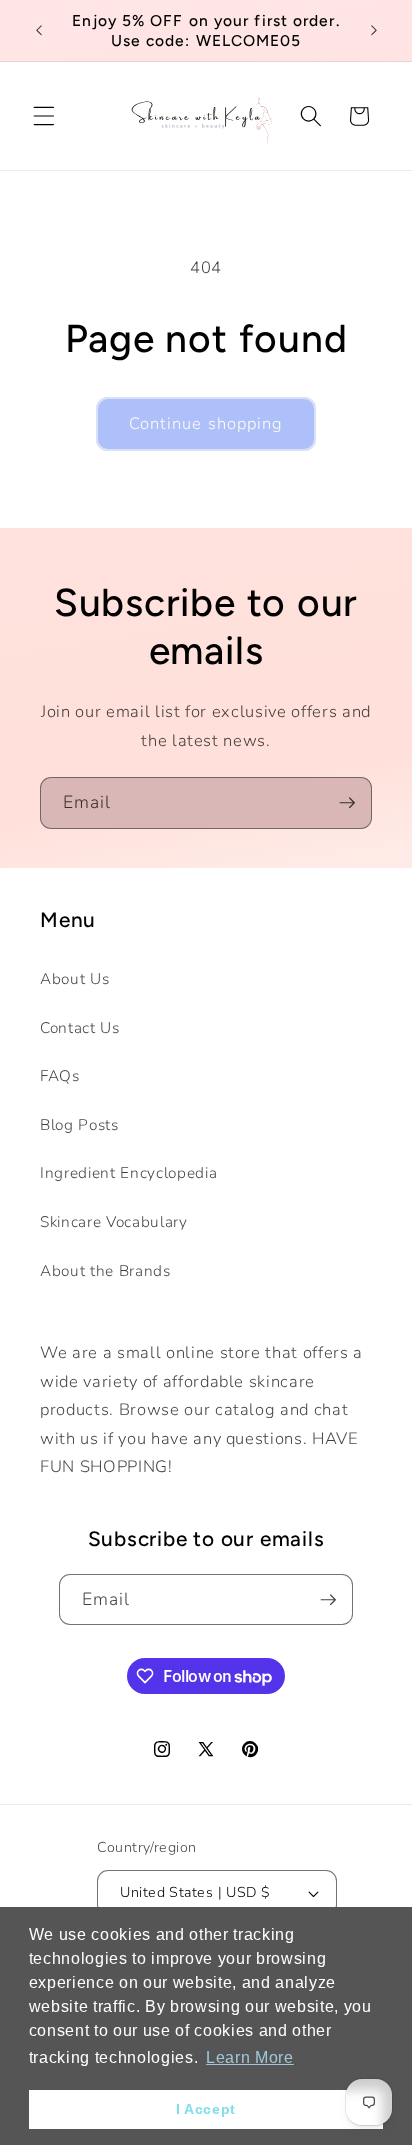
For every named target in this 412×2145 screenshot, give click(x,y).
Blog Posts (79, 1124)
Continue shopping (206, 423)
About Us (74, 978)
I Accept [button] (206, 2109)
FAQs (60, 1075)
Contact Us (80, 1027)
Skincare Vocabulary (114, 1221)
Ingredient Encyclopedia (128, 1172)
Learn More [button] (250, 2057)
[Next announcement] (374, 31)
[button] (44, 116)
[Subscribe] (347, 803)
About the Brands (105, 1270)
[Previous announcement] (39, 31)
